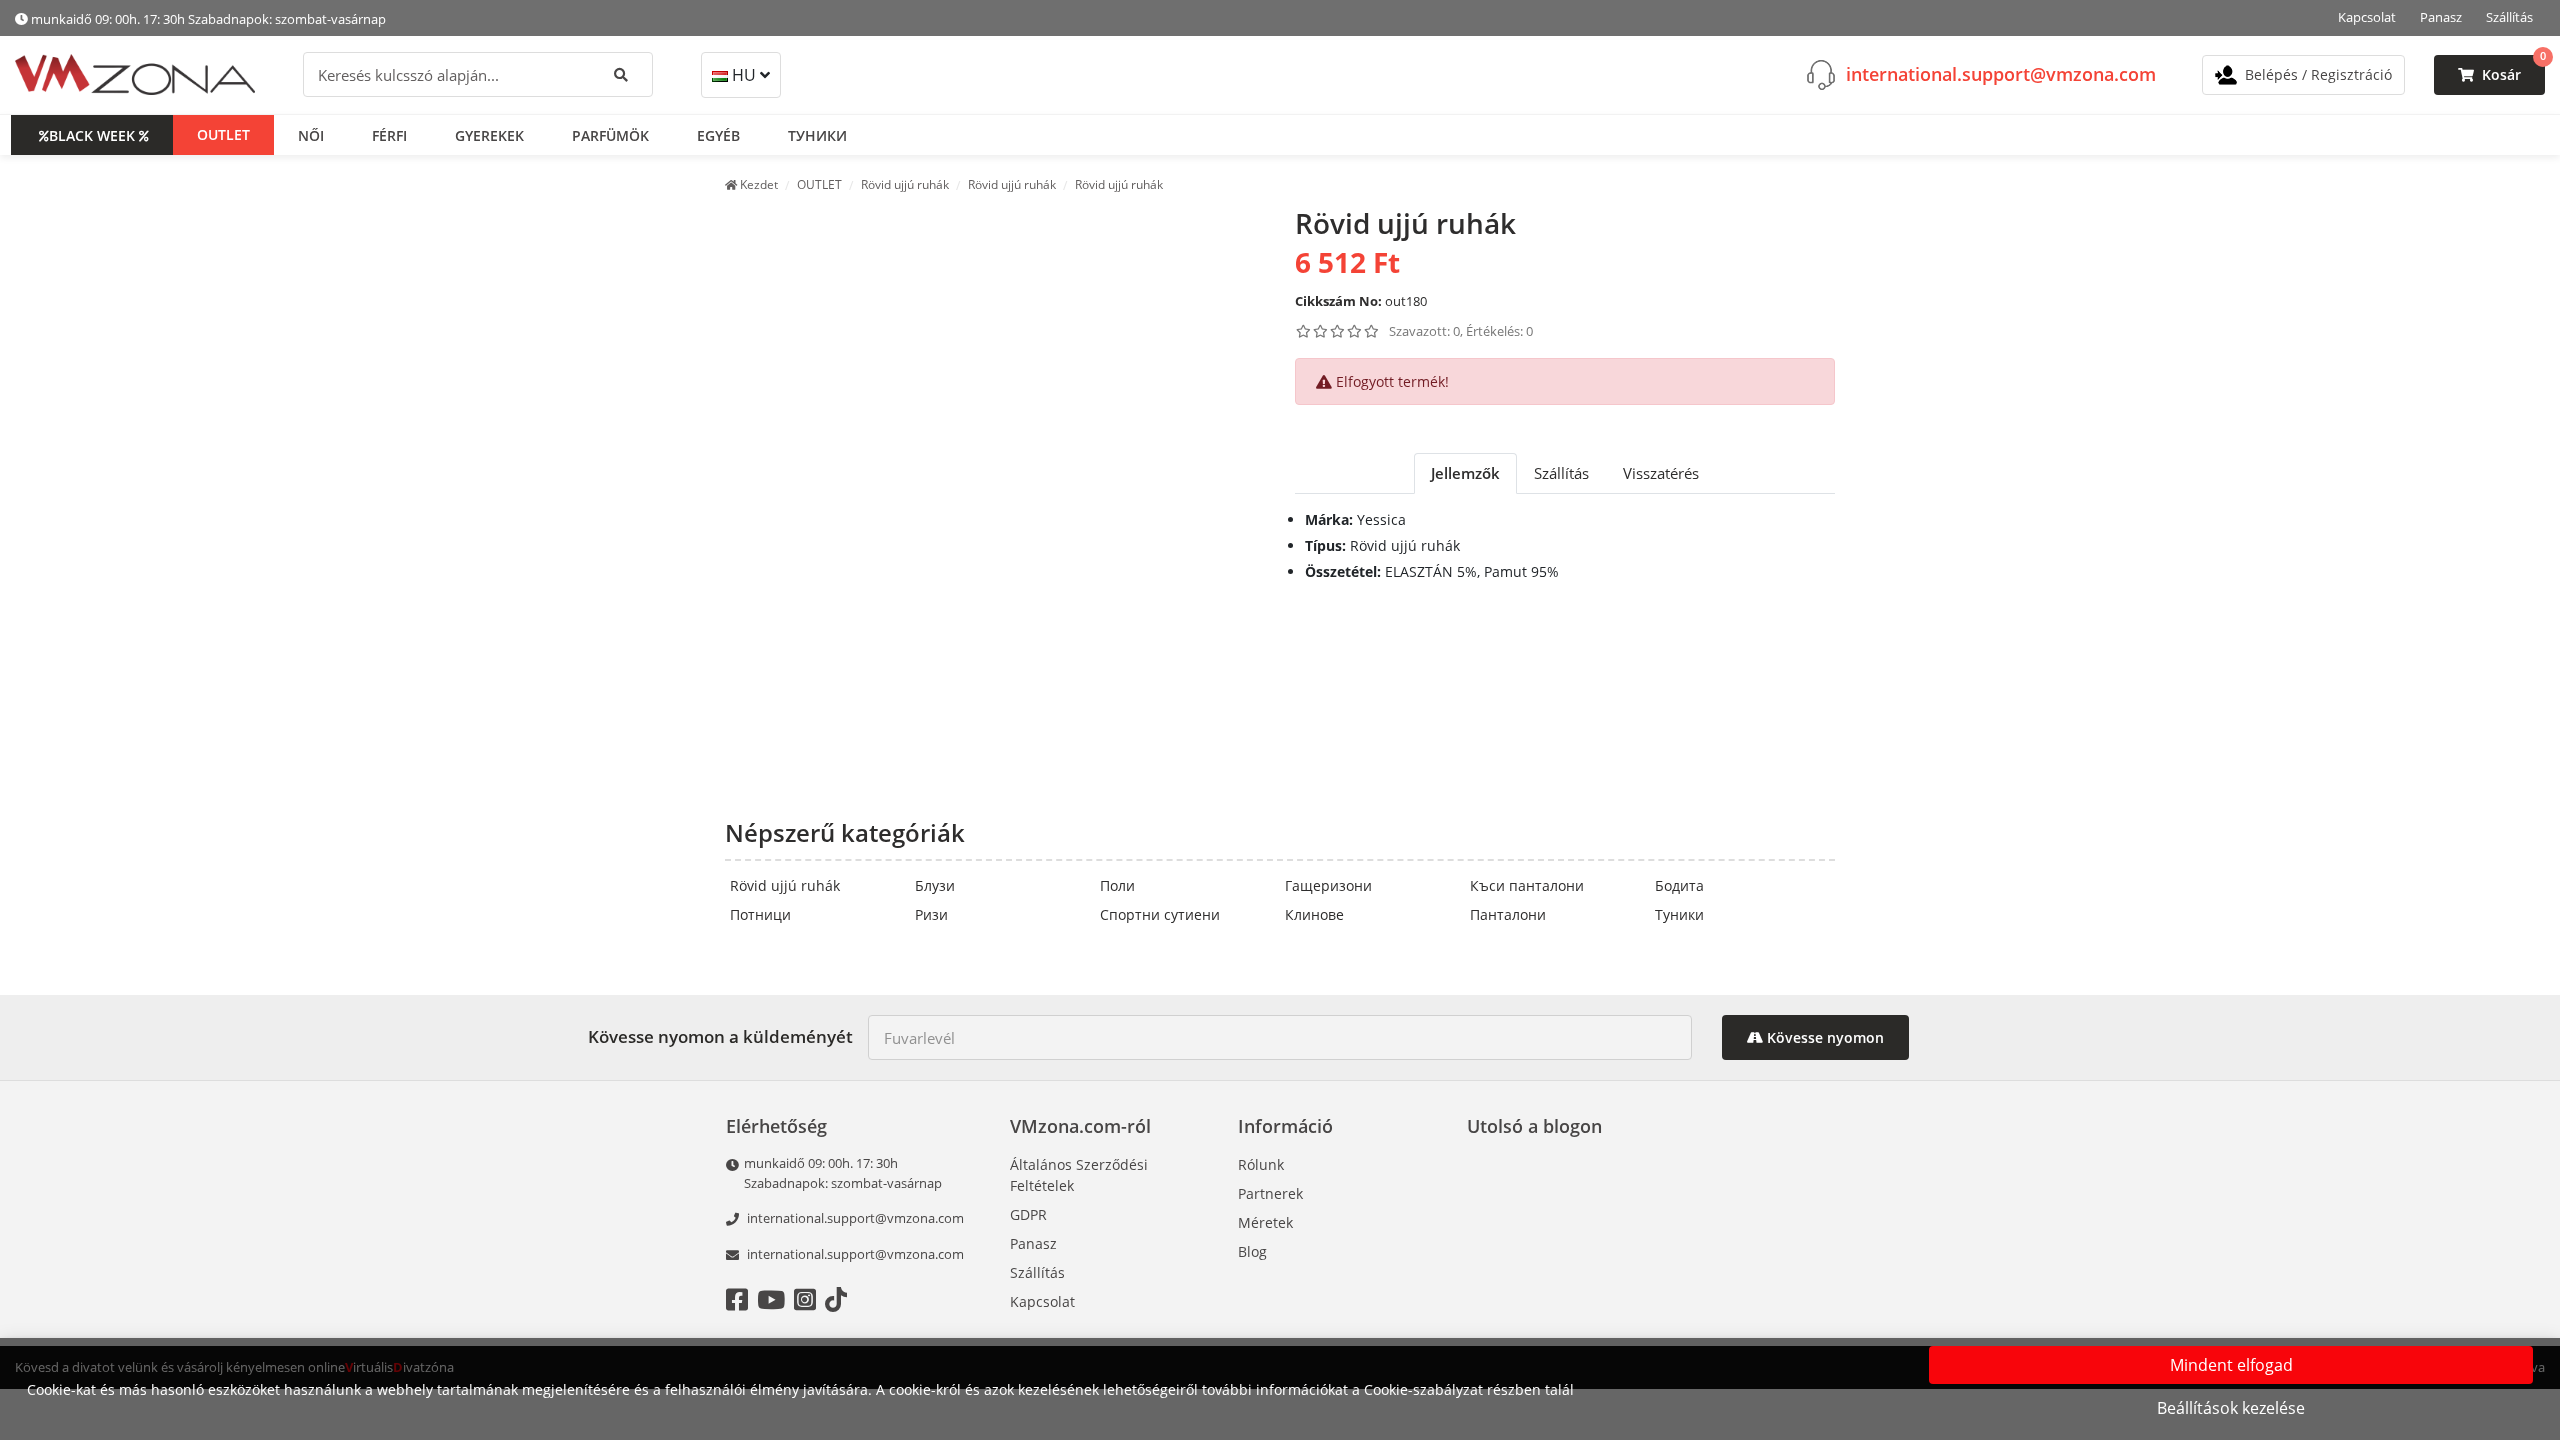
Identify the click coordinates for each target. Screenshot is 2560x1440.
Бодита (1679, 885)
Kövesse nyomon (1823, 1037)
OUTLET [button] (223, 134)
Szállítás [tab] (1561, 473)
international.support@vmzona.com (2001, 74)
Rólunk (1261, 1164)
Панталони (1508, 914)
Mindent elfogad (2231, 1365)
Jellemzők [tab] (1465, 473)
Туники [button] (817, 135)
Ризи (931, 914)
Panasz (2441, 17)
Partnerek (1270, 1193)
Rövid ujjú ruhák (785, 885)
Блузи (935, 885)
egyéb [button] (718, 135)
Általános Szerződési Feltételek (1079, 1175)
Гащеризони (1328, 885)
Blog (1252, 1251)
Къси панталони (1527, 885)
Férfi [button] (389, 135)
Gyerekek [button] (489, 135)
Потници (760, 914)
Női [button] (311, 135)
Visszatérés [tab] (1661, 473)
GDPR (1028, 1214)
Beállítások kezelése (2231, 1408)
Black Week (92, 135)
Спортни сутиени (1160, 914)
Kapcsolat (2367, 17)
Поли (1117, 885)
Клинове (1314, 914)
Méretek (1265, 1222)
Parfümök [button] (610, 135)
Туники (1679, 914)
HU (744, 75)
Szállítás (2509, 17)
